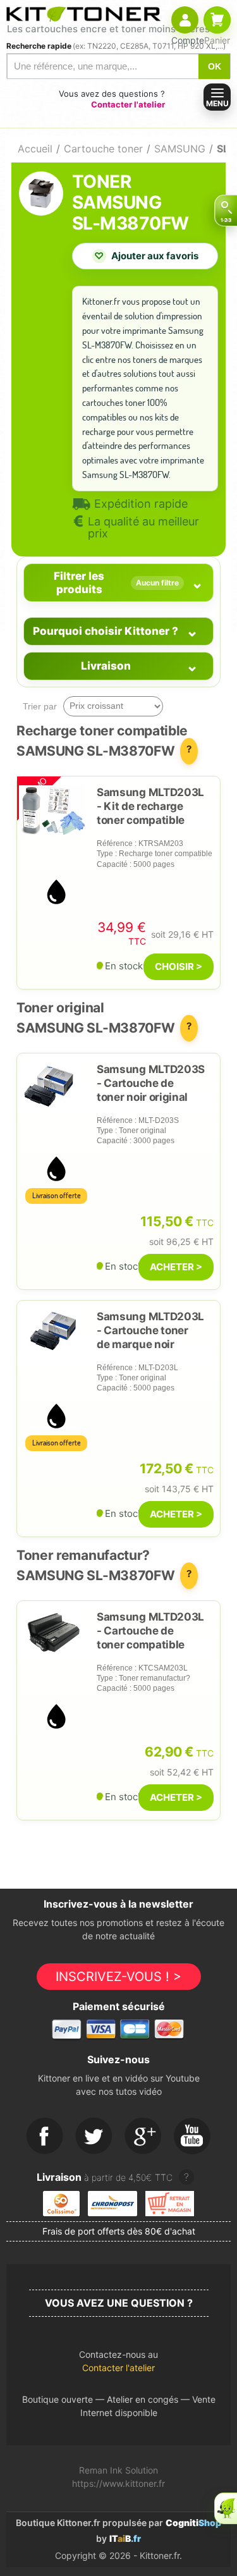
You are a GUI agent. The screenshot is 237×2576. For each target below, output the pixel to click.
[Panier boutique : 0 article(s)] (217, 20)
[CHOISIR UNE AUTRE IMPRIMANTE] (226, 211)
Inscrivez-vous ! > (118, 1977)
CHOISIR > (179, 966)
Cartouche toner (103, 149)
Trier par (40, 706)
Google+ (143, 2137)
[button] (118, 2364)
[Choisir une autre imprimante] (226, 211)
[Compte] (185, 20)
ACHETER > (176, 1267)
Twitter (94, 2137)
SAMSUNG (180, 149)
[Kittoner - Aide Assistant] (226, 2508)
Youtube (193, 2137)
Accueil (35, 149)
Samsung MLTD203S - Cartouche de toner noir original (151, 1083)
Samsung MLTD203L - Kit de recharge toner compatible (150, 806)
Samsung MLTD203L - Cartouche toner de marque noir (150, 1330)
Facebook (45, 2137)
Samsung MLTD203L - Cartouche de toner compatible (150, 1631)
